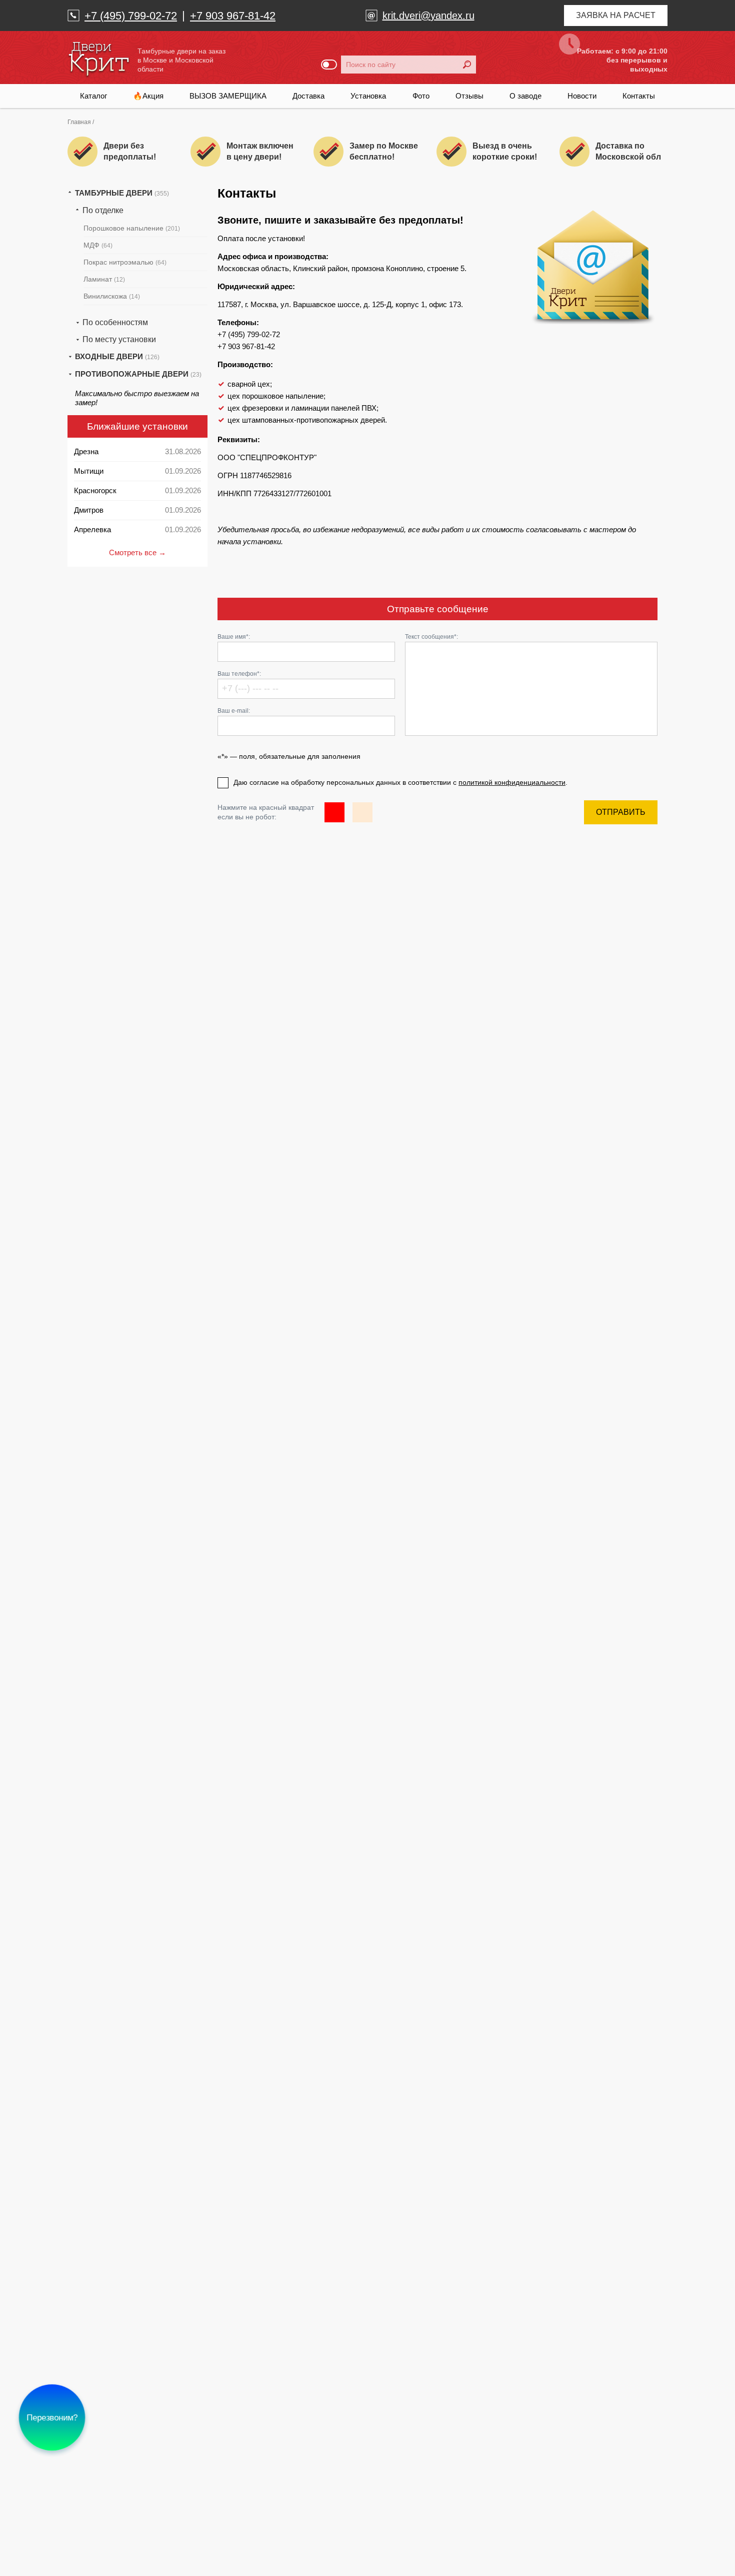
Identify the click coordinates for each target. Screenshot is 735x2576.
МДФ (98, 245)
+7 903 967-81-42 (233, 16)
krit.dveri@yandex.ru (428, 16)
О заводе (525, 96)
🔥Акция (148, 96)
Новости (582, 96)
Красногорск (95, 490)
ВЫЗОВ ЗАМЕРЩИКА (228, 96)
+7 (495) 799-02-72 (131, 16)
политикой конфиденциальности (512, 782)
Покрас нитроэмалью (125, 262)
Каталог (93, 96)
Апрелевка (92, 529)
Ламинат (104, 279)
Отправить (621, 812)
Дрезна (86, 451)
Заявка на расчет (616, 15)
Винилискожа (112, 296)
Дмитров (89, 510)
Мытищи (89, 471)
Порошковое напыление (132, 228)
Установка (368, 96)
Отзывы (469, 96)
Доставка (308, 96)
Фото (421, 96)
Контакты (639, 96)
